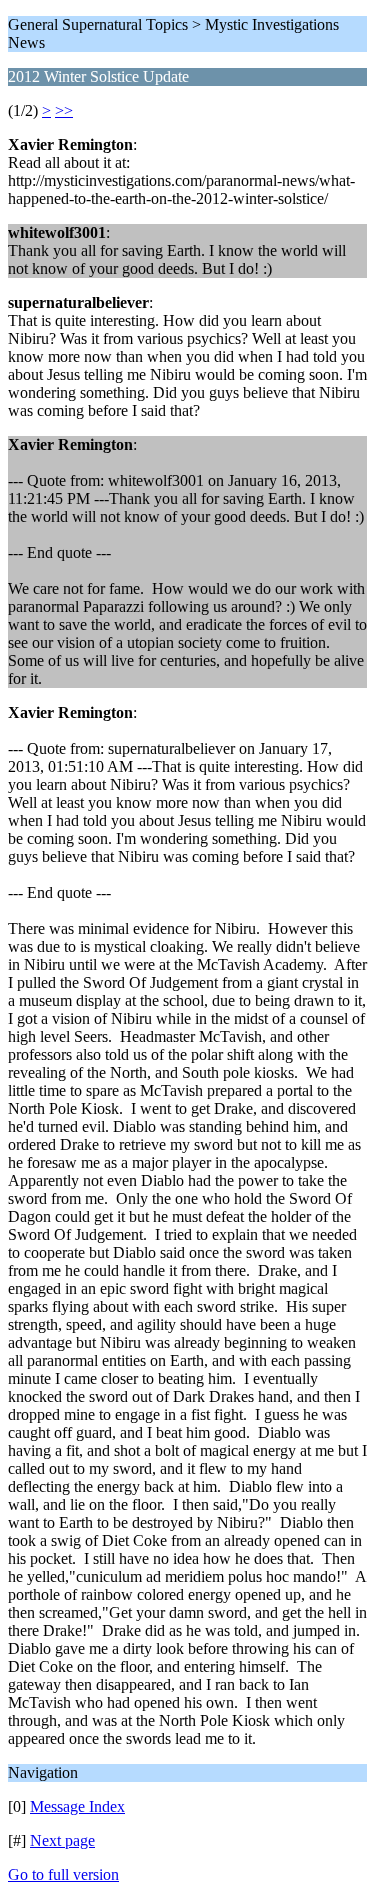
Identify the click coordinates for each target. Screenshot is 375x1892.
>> (64, 110)
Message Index (77, 1806)
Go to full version (63, 1874)
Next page (62, 1840)
